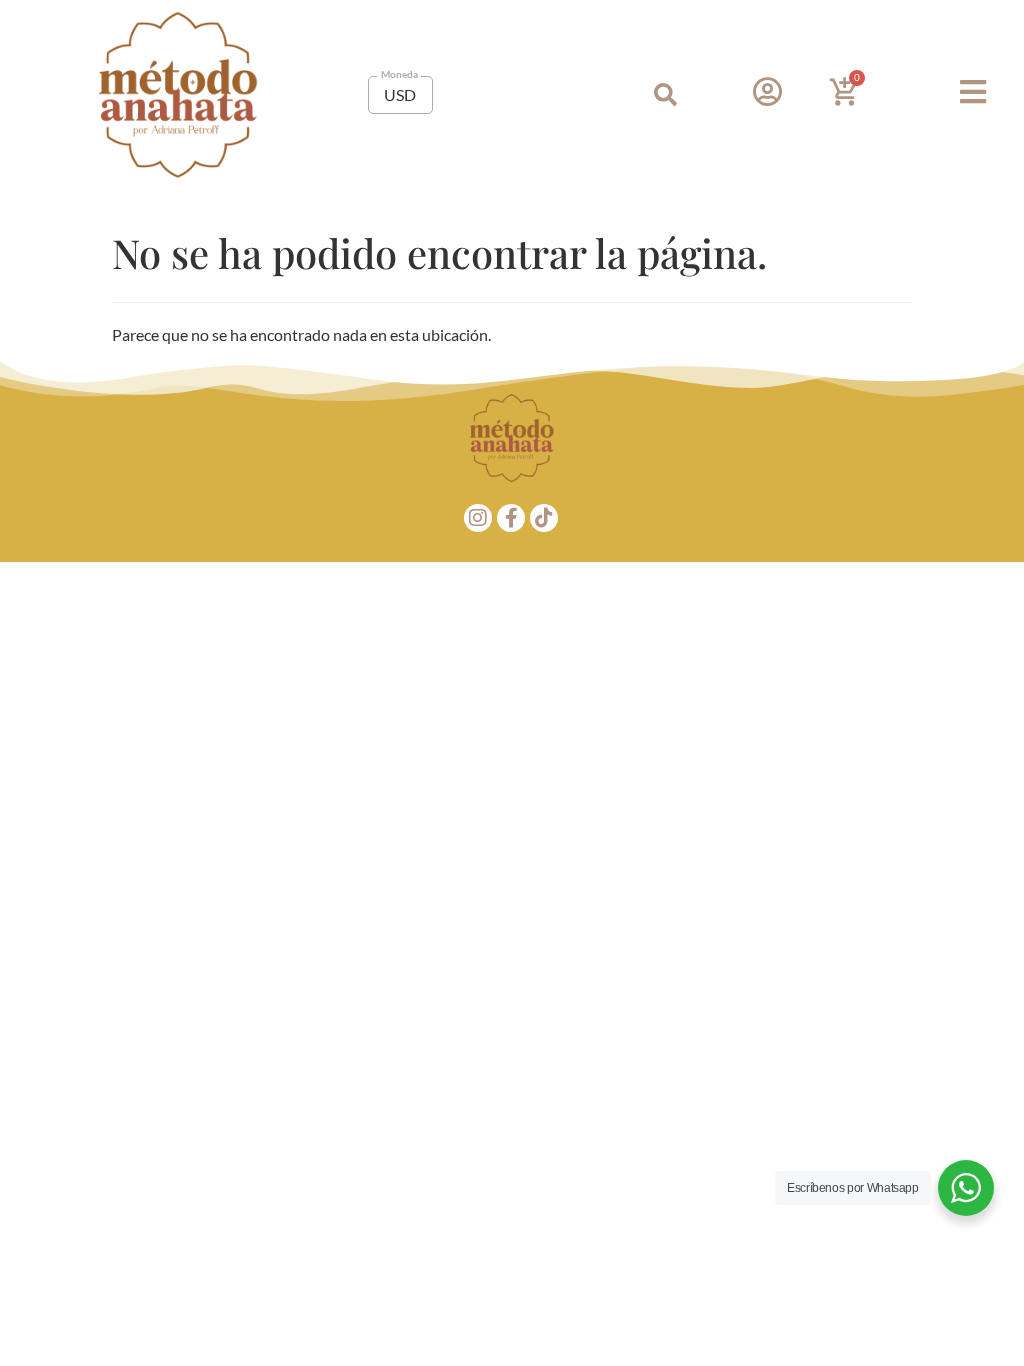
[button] (665, 94)
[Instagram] (478, 518)
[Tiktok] (544, 518)
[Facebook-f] (511, 518)
